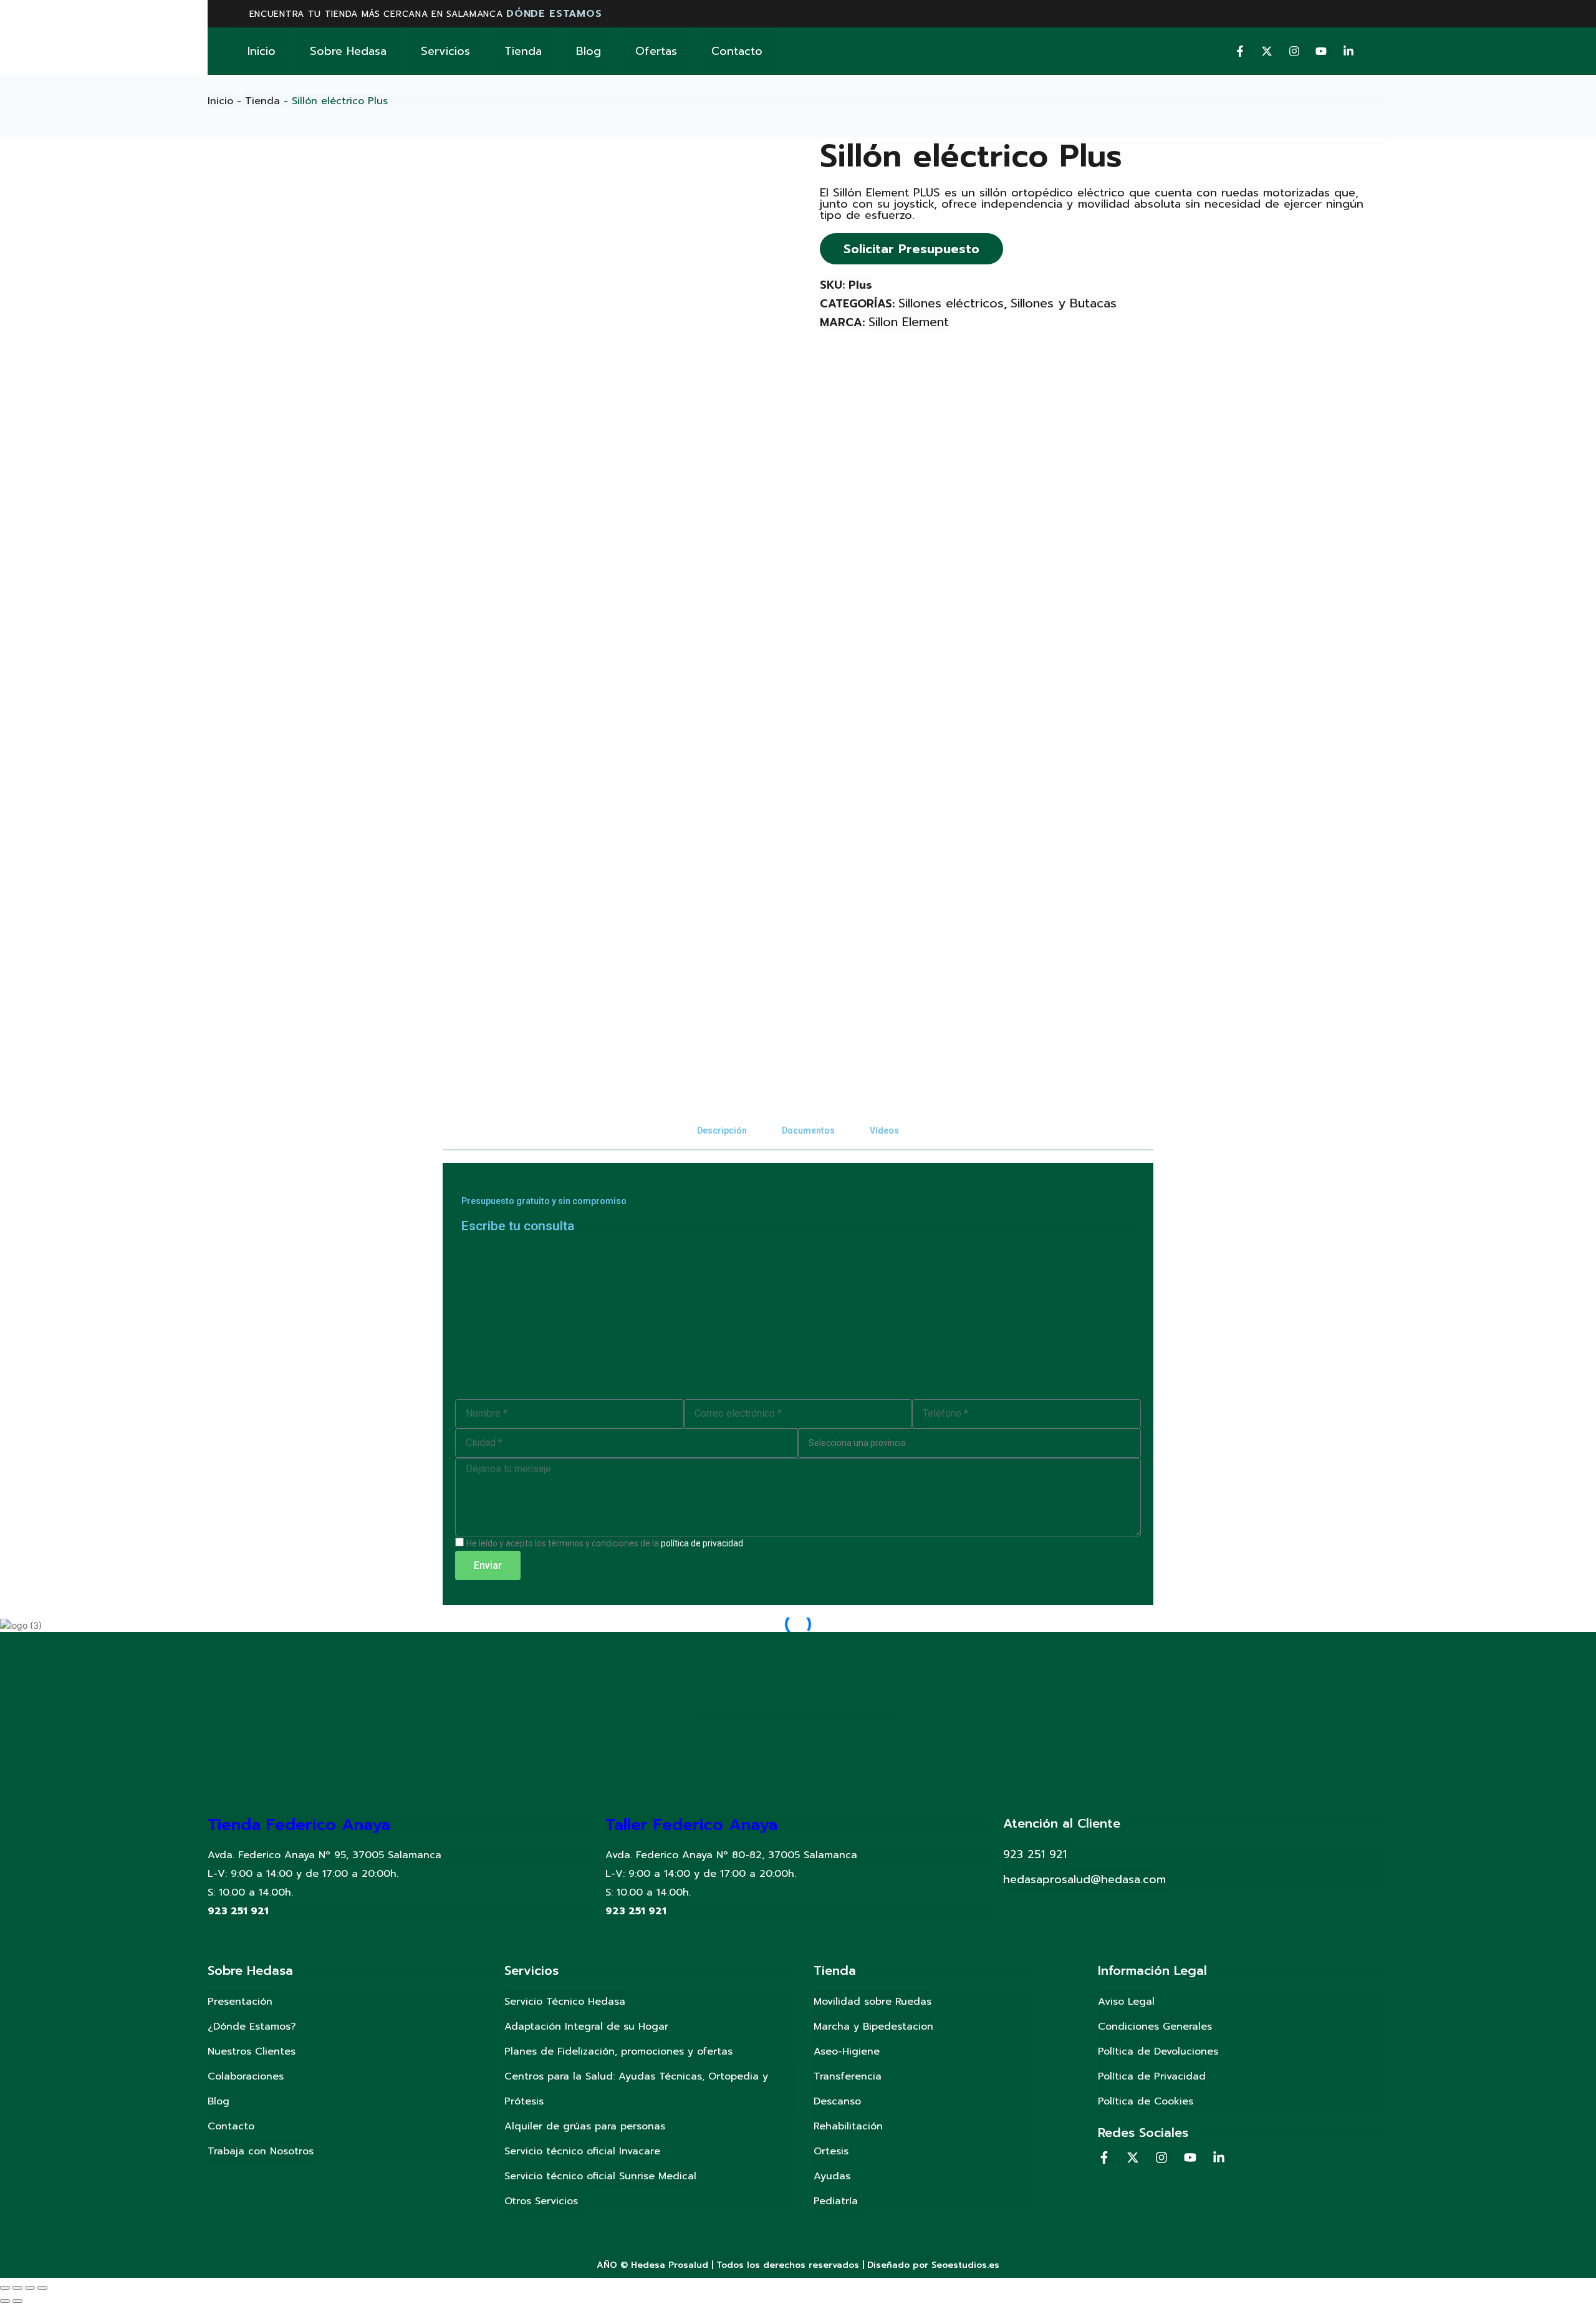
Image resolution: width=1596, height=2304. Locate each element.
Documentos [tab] (808, 1130)
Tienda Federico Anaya (299, 1825)
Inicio (262, 51)
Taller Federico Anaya (691, 1825)
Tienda (523, 51)
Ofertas (656, 51)
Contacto (737, 51)
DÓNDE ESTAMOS (554, 14)
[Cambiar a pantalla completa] (30, 2288)
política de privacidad (702, 1543)
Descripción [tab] (722, 1130)
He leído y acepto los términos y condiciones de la (605, 1543)
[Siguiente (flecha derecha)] (17, 2301)
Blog (589, 51)
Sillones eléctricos (951, 303)
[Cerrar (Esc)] (5, 2288)
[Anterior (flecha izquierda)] (5, 2301)
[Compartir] (17, 2288)
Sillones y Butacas (1064, 303)
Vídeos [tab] (884, 1130)
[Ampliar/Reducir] (42, 2288)
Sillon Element (909, 322)
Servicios (445, 51)
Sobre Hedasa (348, 51)
